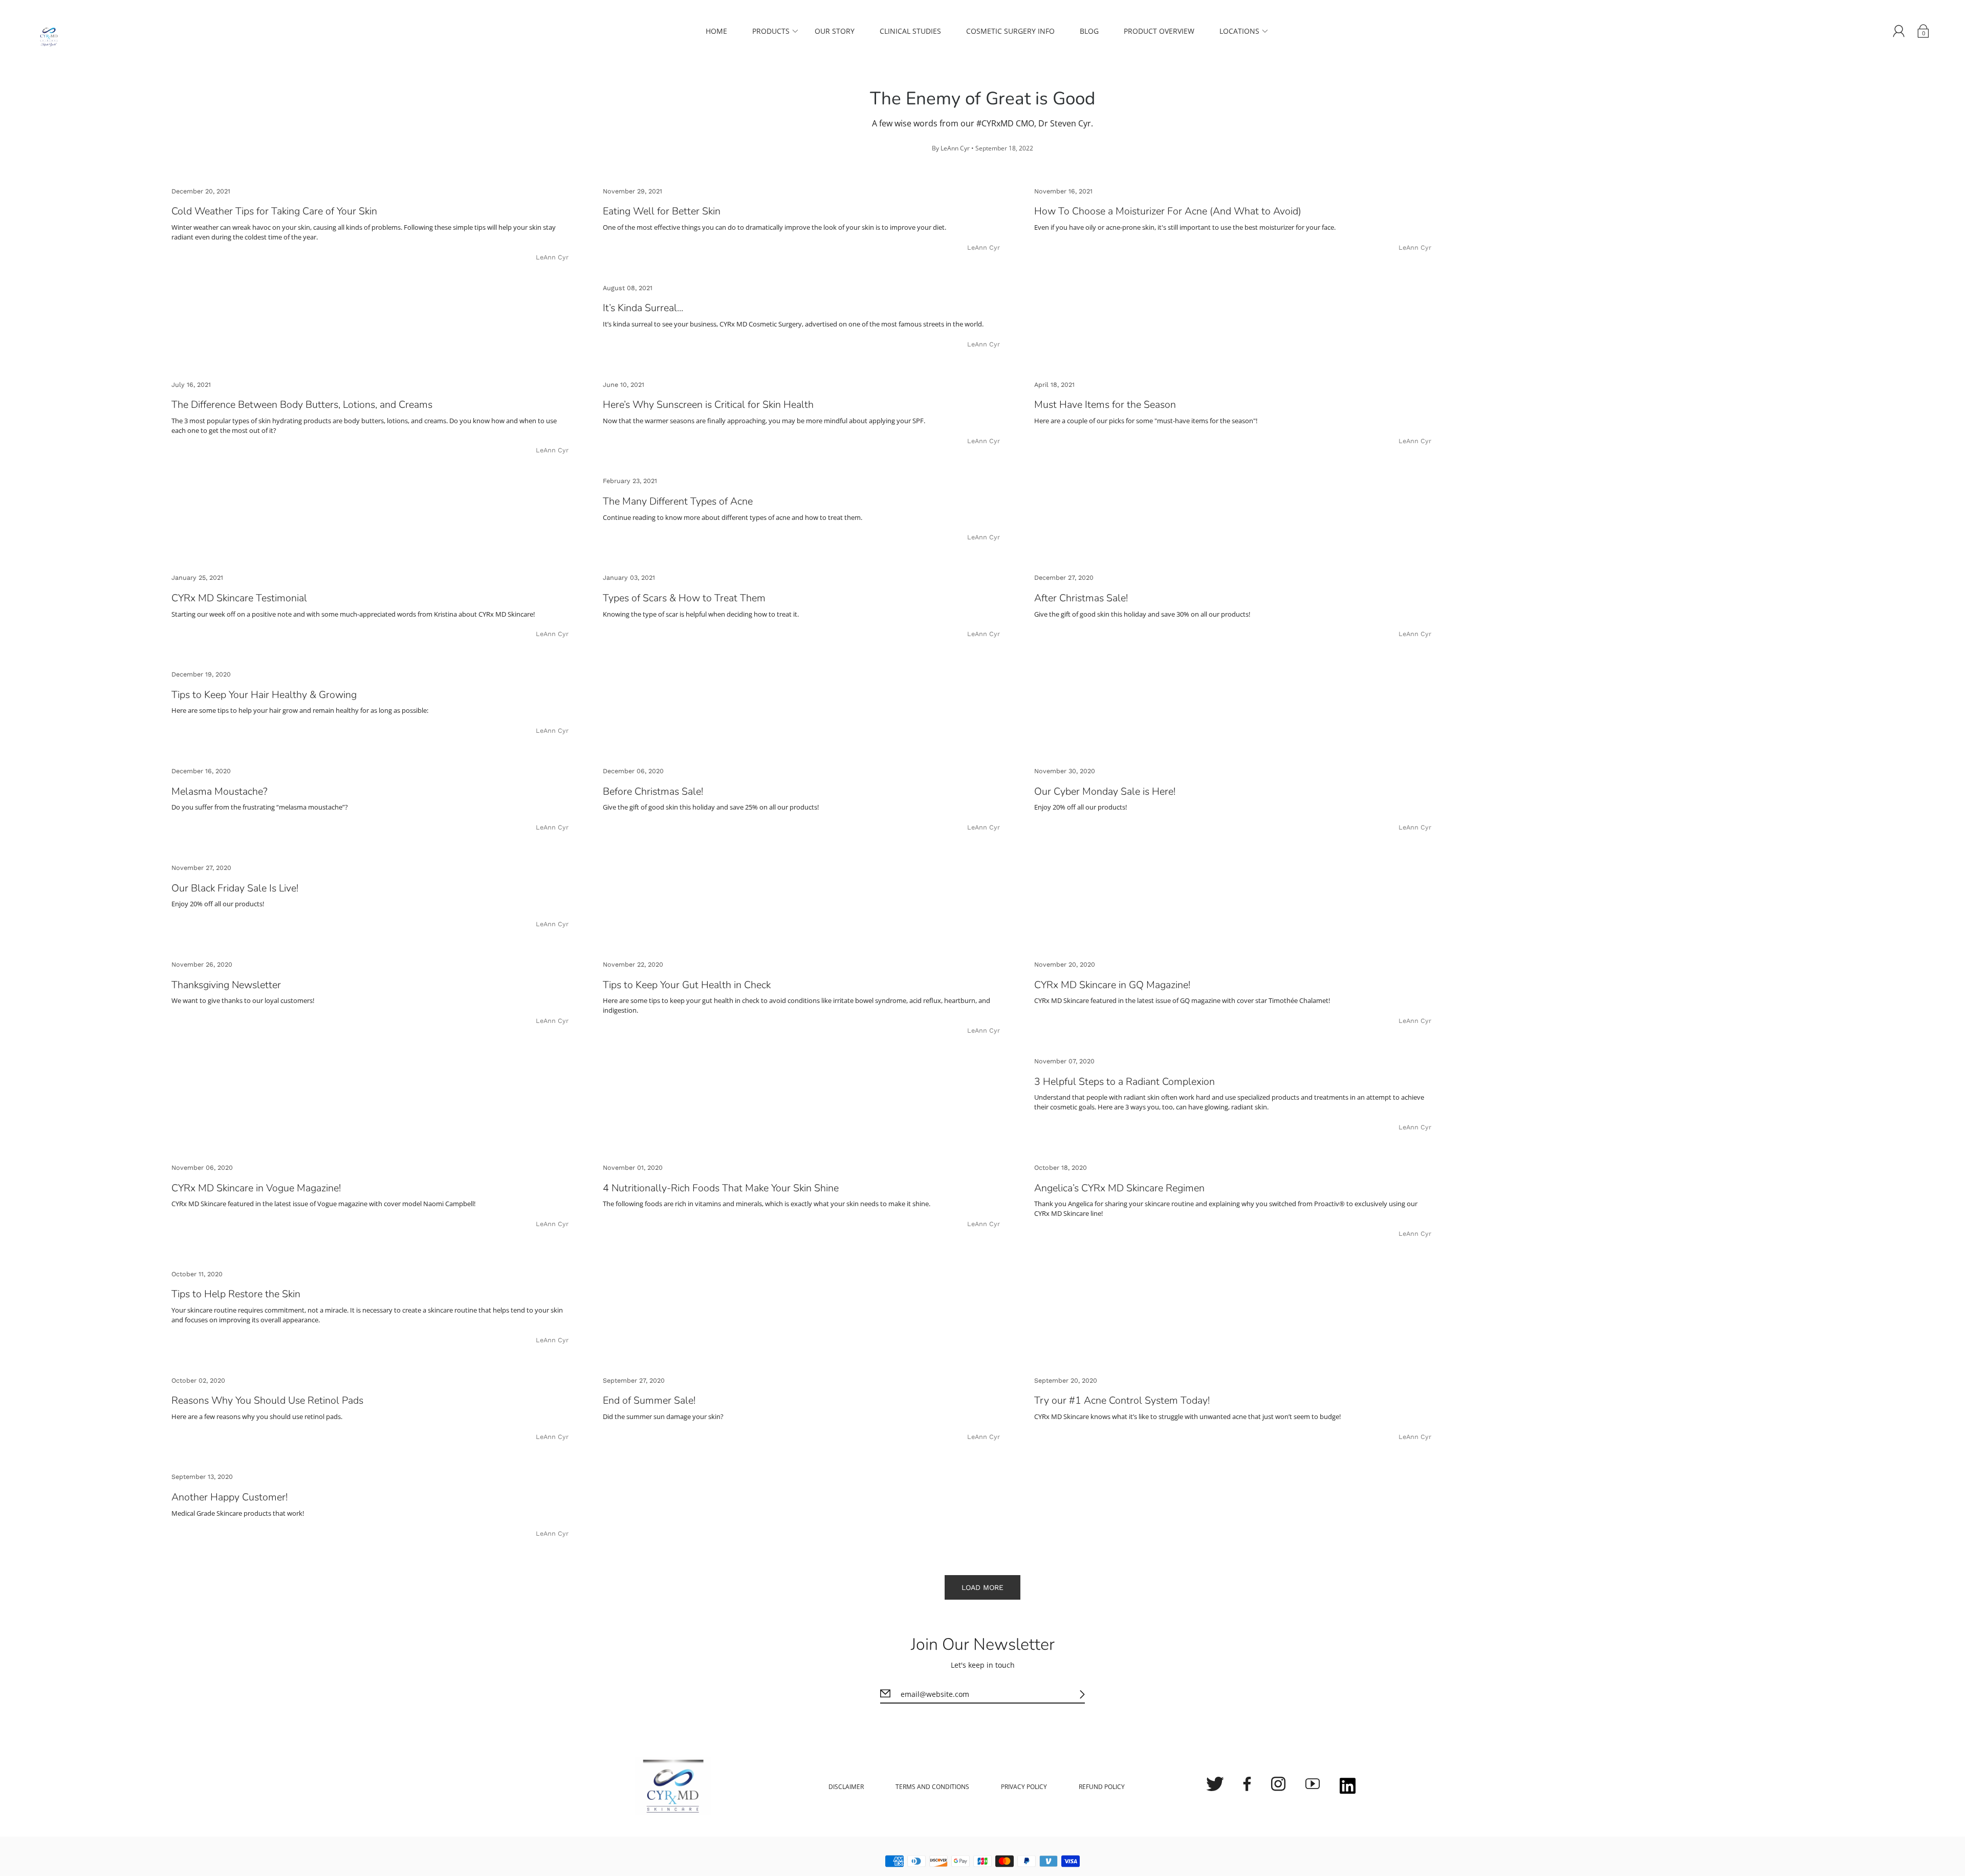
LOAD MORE (982, 1587)
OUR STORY (835, 31)
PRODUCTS (771, 31)
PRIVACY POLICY (1024, 1787)
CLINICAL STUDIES (910, 31)
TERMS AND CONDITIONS (932, 1787)
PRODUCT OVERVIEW (1159, 31)
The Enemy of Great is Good (982, 99)
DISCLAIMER (846, 1787)
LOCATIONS (1239, 31)
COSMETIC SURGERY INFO (1010, 31)
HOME (716, 31)
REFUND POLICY (1102, 1787)
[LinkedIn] (1348, 1787)
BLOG (1089, 31)
